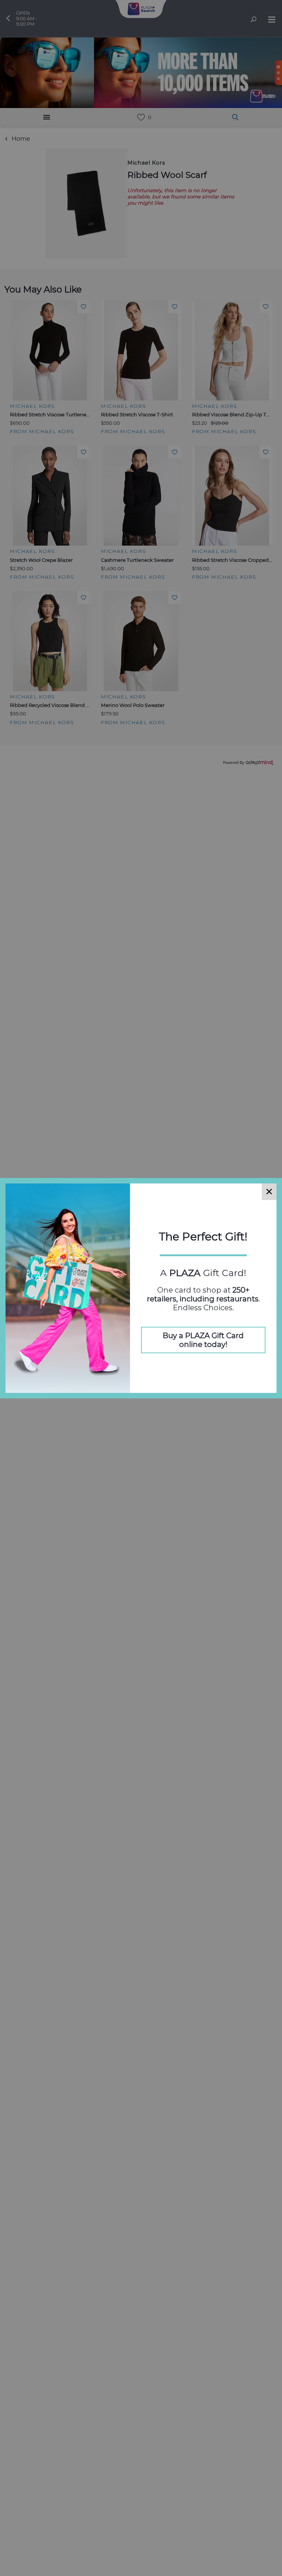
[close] (269, 1192)
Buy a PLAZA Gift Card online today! (203, 1340)
